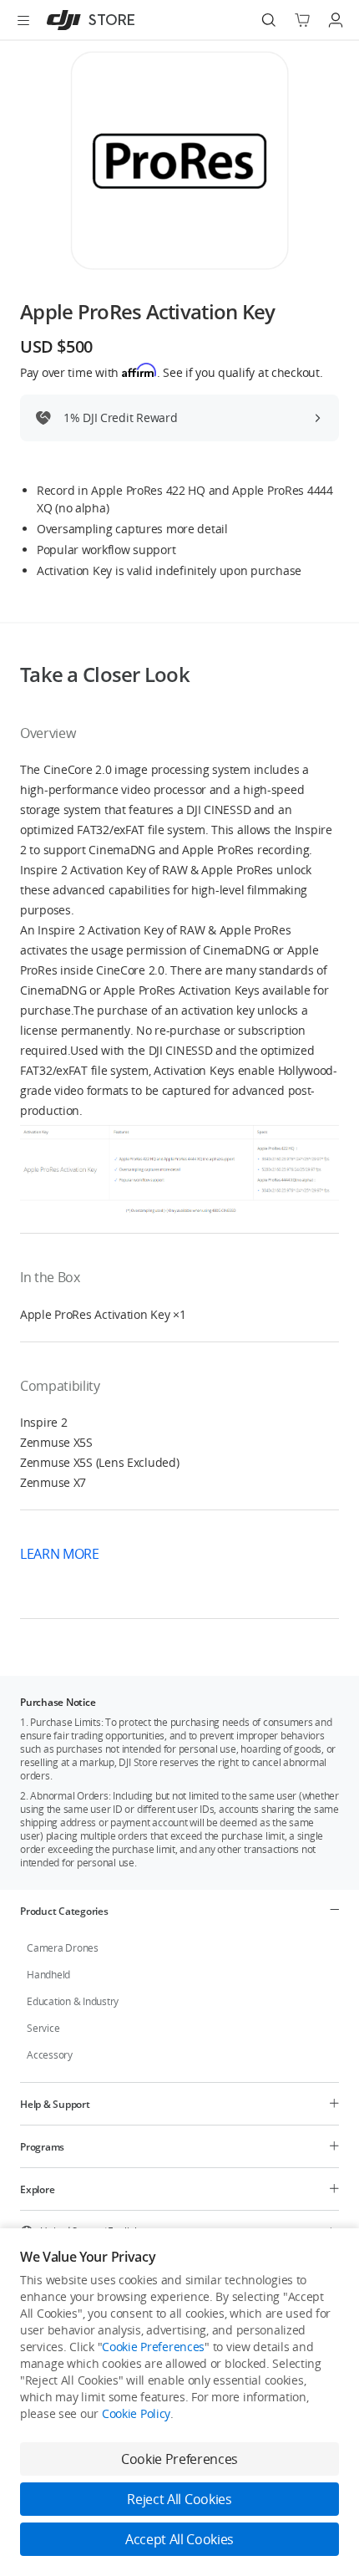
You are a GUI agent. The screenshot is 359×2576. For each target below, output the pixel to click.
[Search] (269, 20)
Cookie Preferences (153, 2347)
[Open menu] (23, 20)
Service (43, 2028)
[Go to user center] (336, 20)
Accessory (50, 2055)
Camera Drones (63, 1948)
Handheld (48, 1975)
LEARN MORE (61, 1554)
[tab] (179, 1911)
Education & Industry (73, 2001)
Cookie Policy (136, 2413)
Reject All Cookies (179, 2499)
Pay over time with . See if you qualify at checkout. (171, 372)
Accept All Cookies (179, 2539)
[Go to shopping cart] (302, 20)
